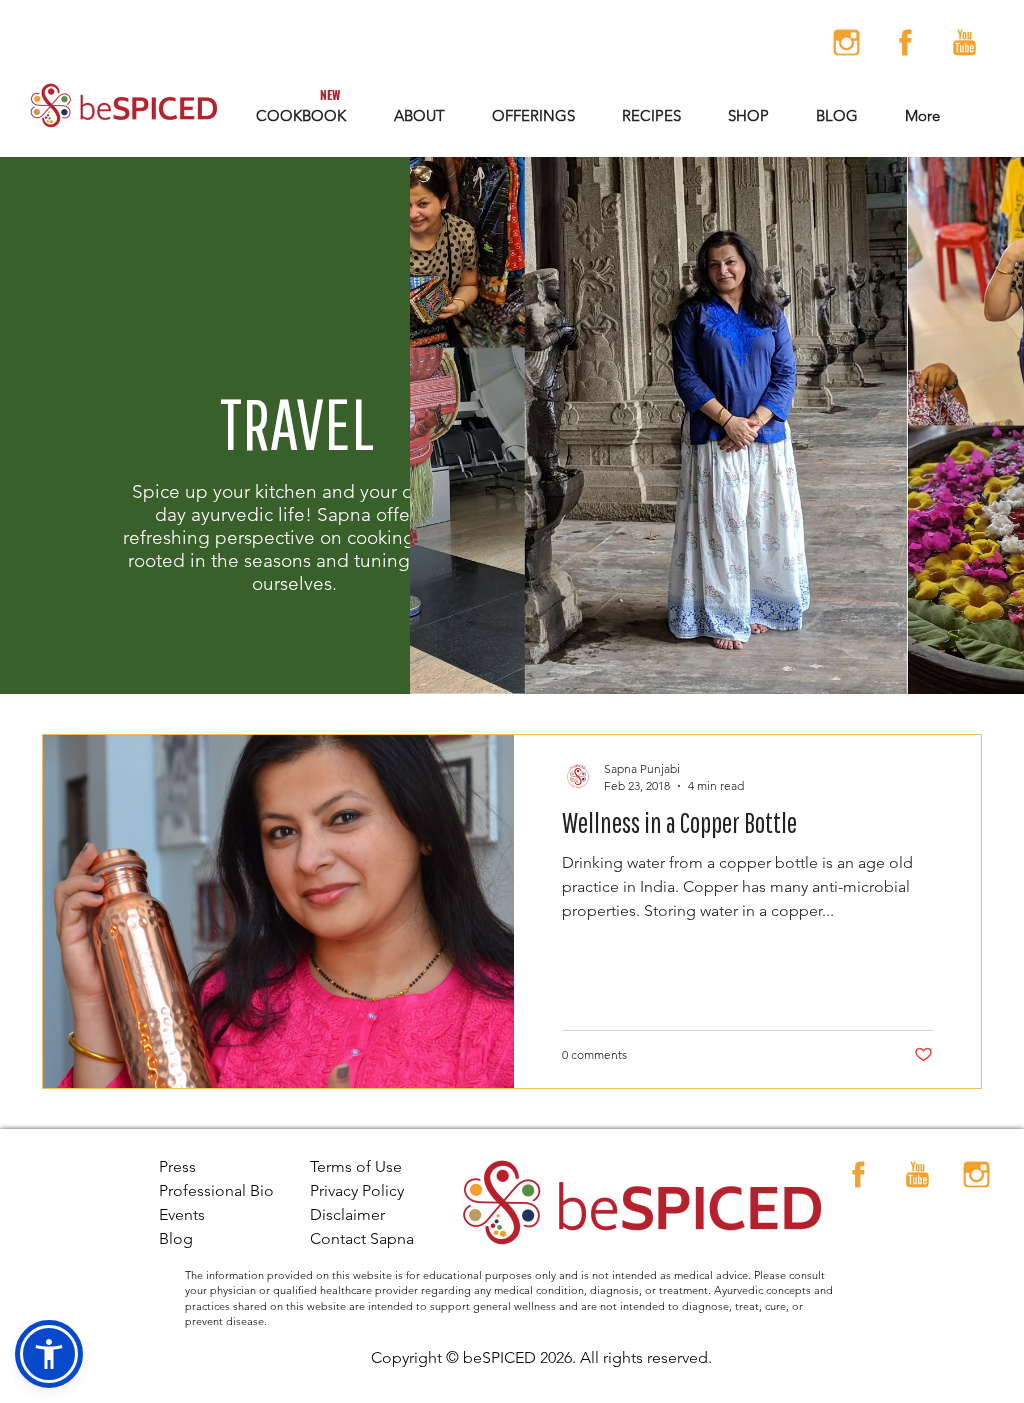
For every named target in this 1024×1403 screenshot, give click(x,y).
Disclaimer (347, 1214)
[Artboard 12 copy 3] (964, 42)
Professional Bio (216, 1190)
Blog (176, 1238)
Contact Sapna (362, 1238)
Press (177, 1166)
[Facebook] (905, 42)
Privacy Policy (357, 1190)
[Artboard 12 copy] (846, 42)
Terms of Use (356, 1166)
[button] (533, 115)
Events (182, 1214)
